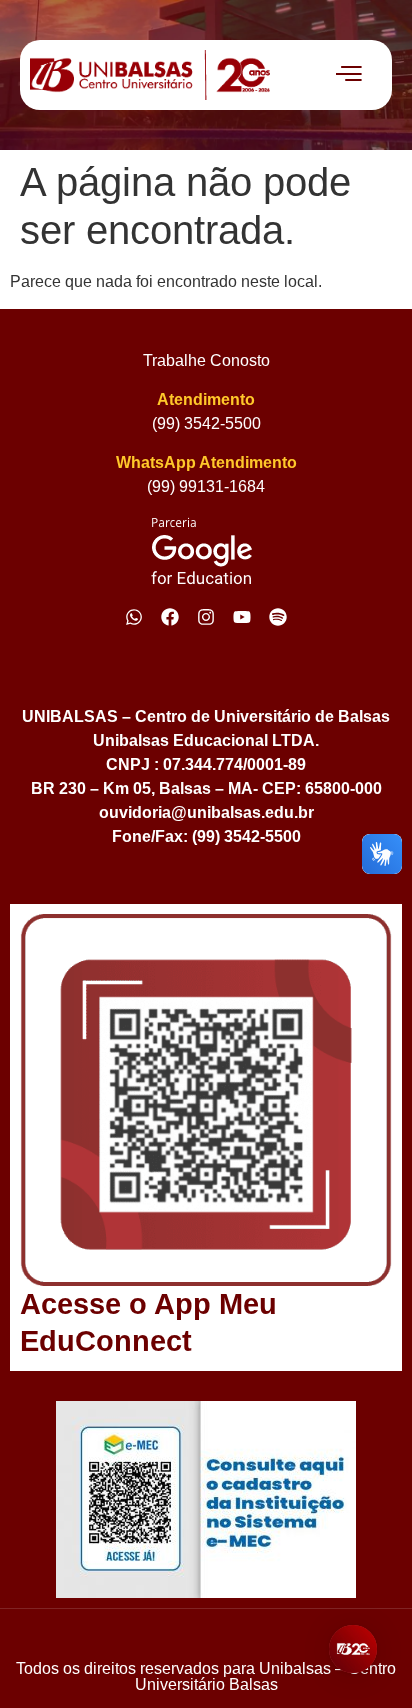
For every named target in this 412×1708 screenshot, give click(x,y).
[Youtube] (242, 617)
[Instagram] (206, 617)
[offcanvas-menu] (349, 75)
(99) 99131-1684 (206, 486)
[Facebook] (170, 617)
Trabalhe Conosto (206, 360)
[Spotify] (278, 617)
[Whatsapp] (134, 617)
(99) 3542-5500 (206, 423)
